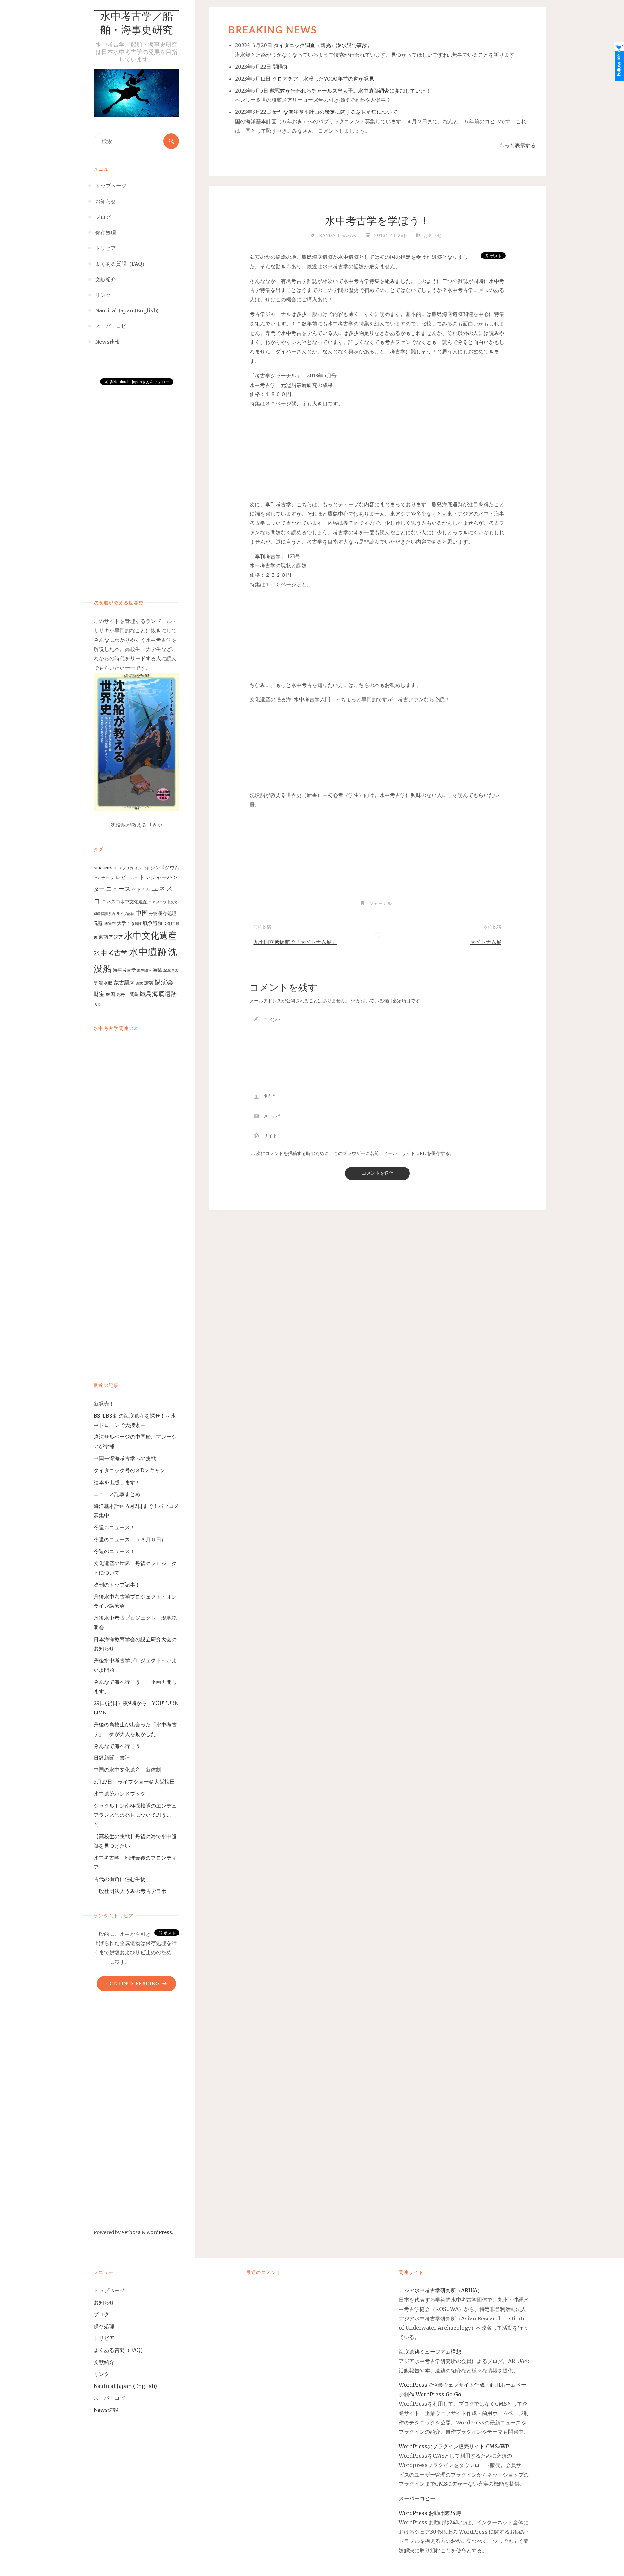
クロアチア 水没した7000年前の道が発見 (323, 79)
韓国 (110, 994)
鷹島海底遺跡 (158, 994)
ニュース (118, 889)
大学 (122, 923)
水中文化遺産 (150, 936)
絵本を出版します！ (117, 1482)
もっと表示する (517, 145)
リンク (101, 2374)
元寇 (98, 923)
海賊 (157, 970)
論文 (139, 983)
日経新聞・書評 (112, 1758)
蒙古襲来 (124, 983)
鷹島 (134, 994)
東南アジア (111, 937)
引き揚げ (135, 924)
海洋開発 (144, 971)
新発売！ (107, 1404)
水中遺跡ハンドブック (120, 1794)
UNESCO (110, 868)
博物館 (110, 924)
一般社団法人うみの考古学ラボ (130, 1891)
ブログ (101, 2314)
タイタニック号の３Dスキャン (129, 1470)
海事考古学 (124, 970)
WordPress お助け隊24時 (430, 2513)
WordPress (159, 2232)
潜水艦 (106, 983)
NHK (97, 868)
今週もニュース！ (114, 1527)
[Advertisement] (136, 485)
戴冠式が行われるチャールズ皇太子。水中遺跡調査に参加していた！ (350, 91)
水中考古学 (111, 953)
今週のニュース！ (114, 1551)
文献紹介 (104, 2362)
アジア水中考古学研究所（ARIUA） (441, 2290)
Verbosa (131, 2232)
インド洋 (142, 868)
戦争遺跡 (153, 923)
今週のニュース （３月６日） (130, 1539)
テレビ (118, 877)
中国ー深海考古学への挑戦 (125, 1458)
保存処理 (167, 913)
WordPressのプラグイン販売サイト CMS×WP (454, 2446)
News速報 (106, 2410)
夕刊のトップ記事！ (117, 1585)
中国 (142, 913)
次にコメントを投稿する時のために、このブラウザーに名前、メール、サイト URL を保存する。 (355, 1153)
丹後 (153, 913)
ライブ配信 (125, 914)
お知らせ (433, 235)
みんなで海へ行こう (117, 1746)
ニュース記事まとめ (117, 1494)
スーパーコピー (112, 2398)
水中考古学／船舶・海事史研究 (136, 24)
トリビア (104, 2338)
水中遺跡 (148, 952)
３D (97, 1004)
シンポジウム (165, 868)
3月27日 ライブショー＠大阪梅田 (137, 1782)
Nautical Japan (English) (125, 2386)
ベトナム (141, 889)
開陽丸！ (283, 67)
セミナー (101, 878)
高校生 (122, 994)
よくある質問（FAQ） (120, 2350)
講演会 (164, 982)
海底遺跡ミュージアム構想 (430, 2352)
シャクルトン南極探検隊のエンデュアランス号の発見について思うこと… (135, 1815)
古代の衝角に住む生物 (120, 1879)
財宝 (99, 994)
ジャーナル (381, 903)
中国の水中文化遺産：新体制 (127, 1770)
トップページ (109, 2290)
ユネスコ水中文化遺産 (125, 902)
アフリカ (126, 868)
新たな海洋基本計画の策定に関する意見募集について (335, 112)
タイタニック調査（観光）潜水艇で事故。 (323, 45)
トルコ (133, 878)
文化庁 (169, 924)
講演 (149, 983)
